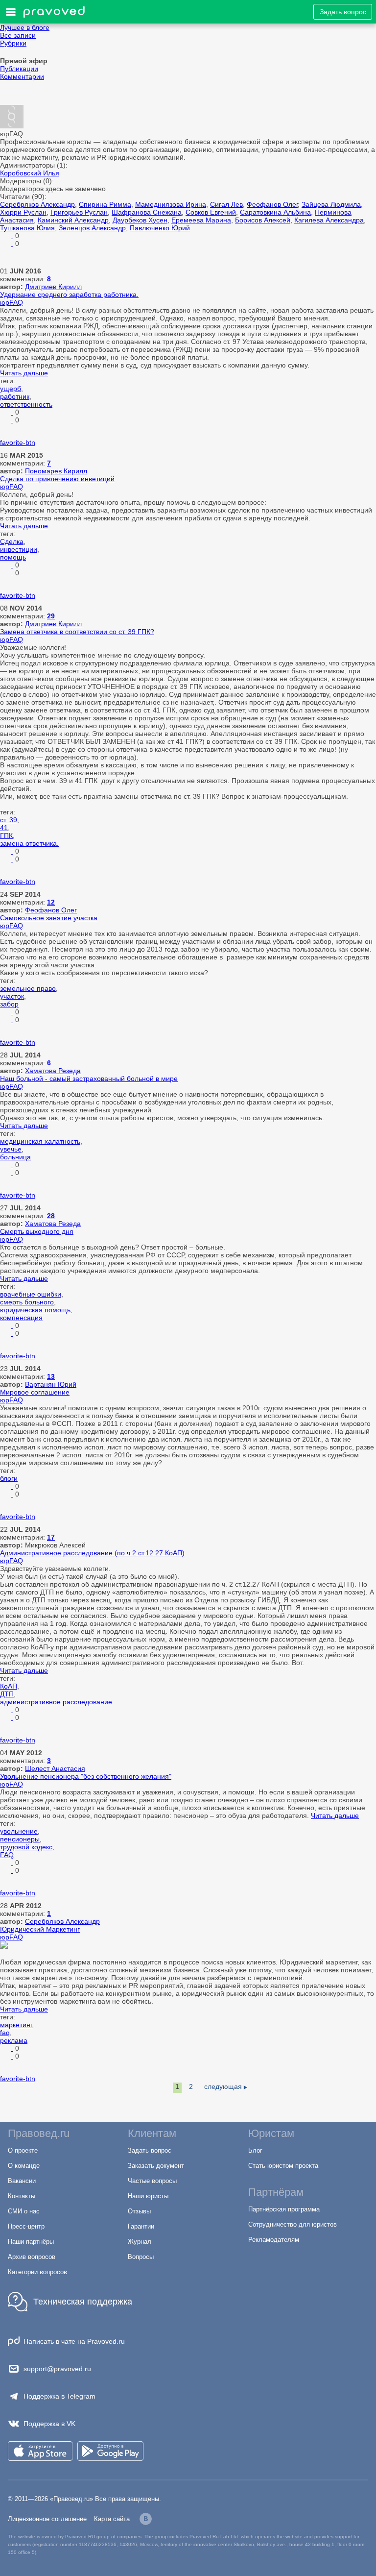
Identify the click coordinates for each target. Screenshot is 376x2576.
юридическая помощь (35, 1310)
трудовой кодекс (26, 1847)
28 (51, 1216)
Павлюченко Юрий (160, 228)
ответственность (26, 404)
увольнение (19, 1831)
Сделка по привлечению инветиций (57, 479)
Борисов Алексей (263, 220)
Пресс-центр (26, 2226)
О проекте (23, 2150)
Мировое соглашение (35, 1392)
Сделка (12, 541)
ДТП (7, 1694)
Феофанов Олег (272, 204)
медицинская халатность (40, 1141)
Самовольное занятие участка (49, 918)
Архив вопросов (32, 2257)
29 (51, 616)
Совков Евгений (211, 212)
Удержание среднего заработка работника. (69, 294)
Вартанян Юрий (51, 1384)
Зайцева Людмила (331, 204)
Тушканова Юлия (27, 228)
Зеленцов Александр (92, 228)
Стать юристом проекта (283, 2166)
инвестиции (19, 549)
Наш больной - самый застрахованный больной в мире (89, 1079)
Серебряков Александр (37, 204)
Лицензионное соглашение (47, 2519)
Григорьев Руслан (79, 212)
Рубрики (13, 43)
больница (15, 1157)
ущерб (11, 389)
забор (9, 1004)
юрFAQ (12, 302)
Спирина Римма (105, 204)
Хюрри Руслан (23, 212)
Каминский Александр (73, 220)
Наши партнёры (31, 2242)
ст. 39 (9, 820)
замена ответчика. (29, 843)
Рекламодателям (274, 2240)
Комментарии (22, 76)
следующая (223, 2086)
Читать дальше (24, 373)
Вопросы (141, 2257)
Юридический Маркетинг (40, 1929)
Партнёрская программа (284, 2209)
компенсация (21, 1318)
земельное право (28, 988)
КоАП (9, 1686)
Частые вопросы (152, 2181)
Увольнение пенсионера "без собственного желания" (86, 1776)
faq (5, 2033)
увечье (11, 1149)
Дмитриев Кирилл (53, 287)
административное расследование (56, 1702)
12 (51, 902)
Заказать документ (156, 2166)
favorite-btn (18, 442)
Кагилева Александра (329, 220)
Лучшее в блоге (25, 27)
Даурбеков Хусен (140, 220)
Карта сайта (112, 2519)
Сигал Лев (226, 204)
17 (51, 1537)
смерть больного (27, 1302)
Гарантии (141, 2226)
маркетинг (16, 2025)
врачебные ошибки (31, 1294)
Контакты (22, 2196)
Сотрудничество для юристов (293, 2224)
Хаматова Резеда (53, 1071)
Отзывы (139, 2211)
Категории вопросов (37, 2272)
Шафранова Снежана (147, 212)
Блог (255, 2150)
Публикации (19, 69)
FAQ (7, 1855)
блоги (9, 1478)
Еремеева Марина (201, 220)
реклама (14, 2040)
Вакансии (22, 2181)
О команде (24, 2166)
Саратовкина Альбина (275, 212)
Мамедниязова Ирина (171, 204)
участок (12, 996)
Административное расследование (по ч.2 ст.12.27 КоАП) (92, 1553)
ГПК (6, 835)
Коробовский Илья (30, 173)
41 (4, 828)
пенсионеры (20, 1839)
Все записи (18, 35)
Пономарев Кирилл (56, 471)
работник (15, 396)
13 (51, 1376)
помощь (13, 557)
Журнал (140, 2242)
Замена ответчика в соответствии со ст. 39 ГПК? (77, 632)
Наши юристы (148, 2196)
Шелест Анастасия (55, 1768)
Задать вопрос (343, 12)
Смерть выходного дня (37, 1231)
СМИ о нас (24, 2211)
